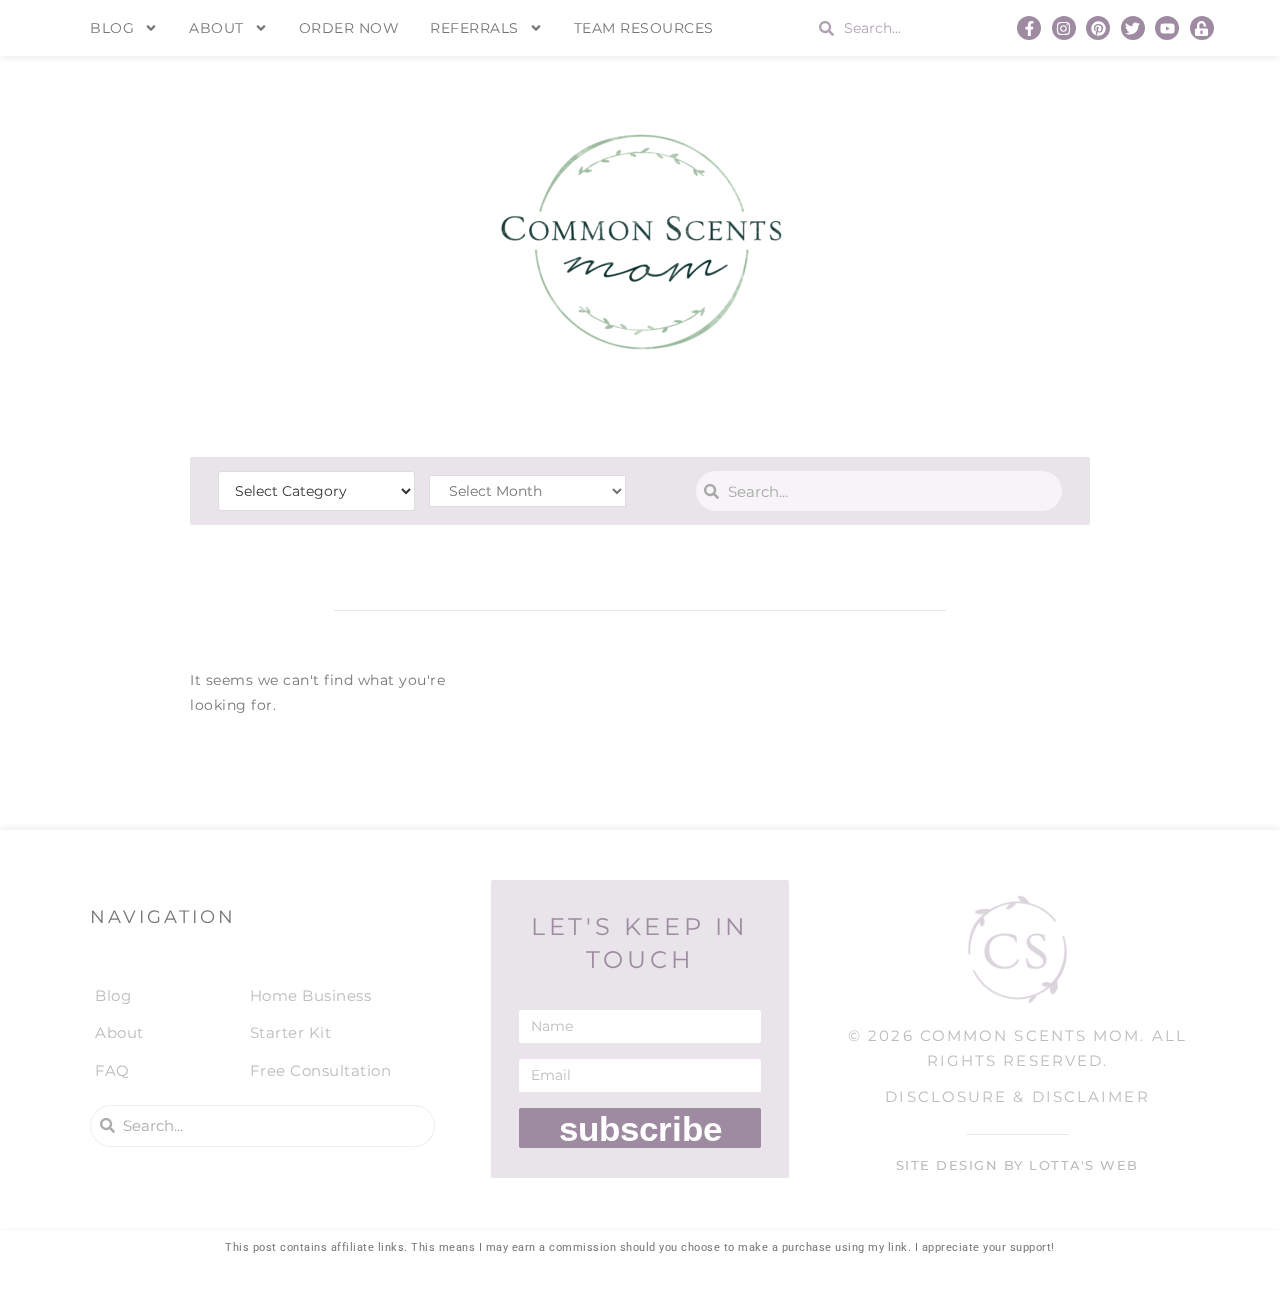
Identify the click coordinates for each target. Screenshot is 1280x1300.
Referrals (474, 28)
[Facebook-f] (1029, 28)
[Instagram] (1064, 28)
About (216, 28)
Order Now (349, 28)
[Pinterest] (1098, 28)
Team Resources (644, 28)
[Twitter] (1133, 28)
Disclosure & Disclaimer (1017, 1096)
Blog (112, 28)
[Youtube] (1167, 28)
